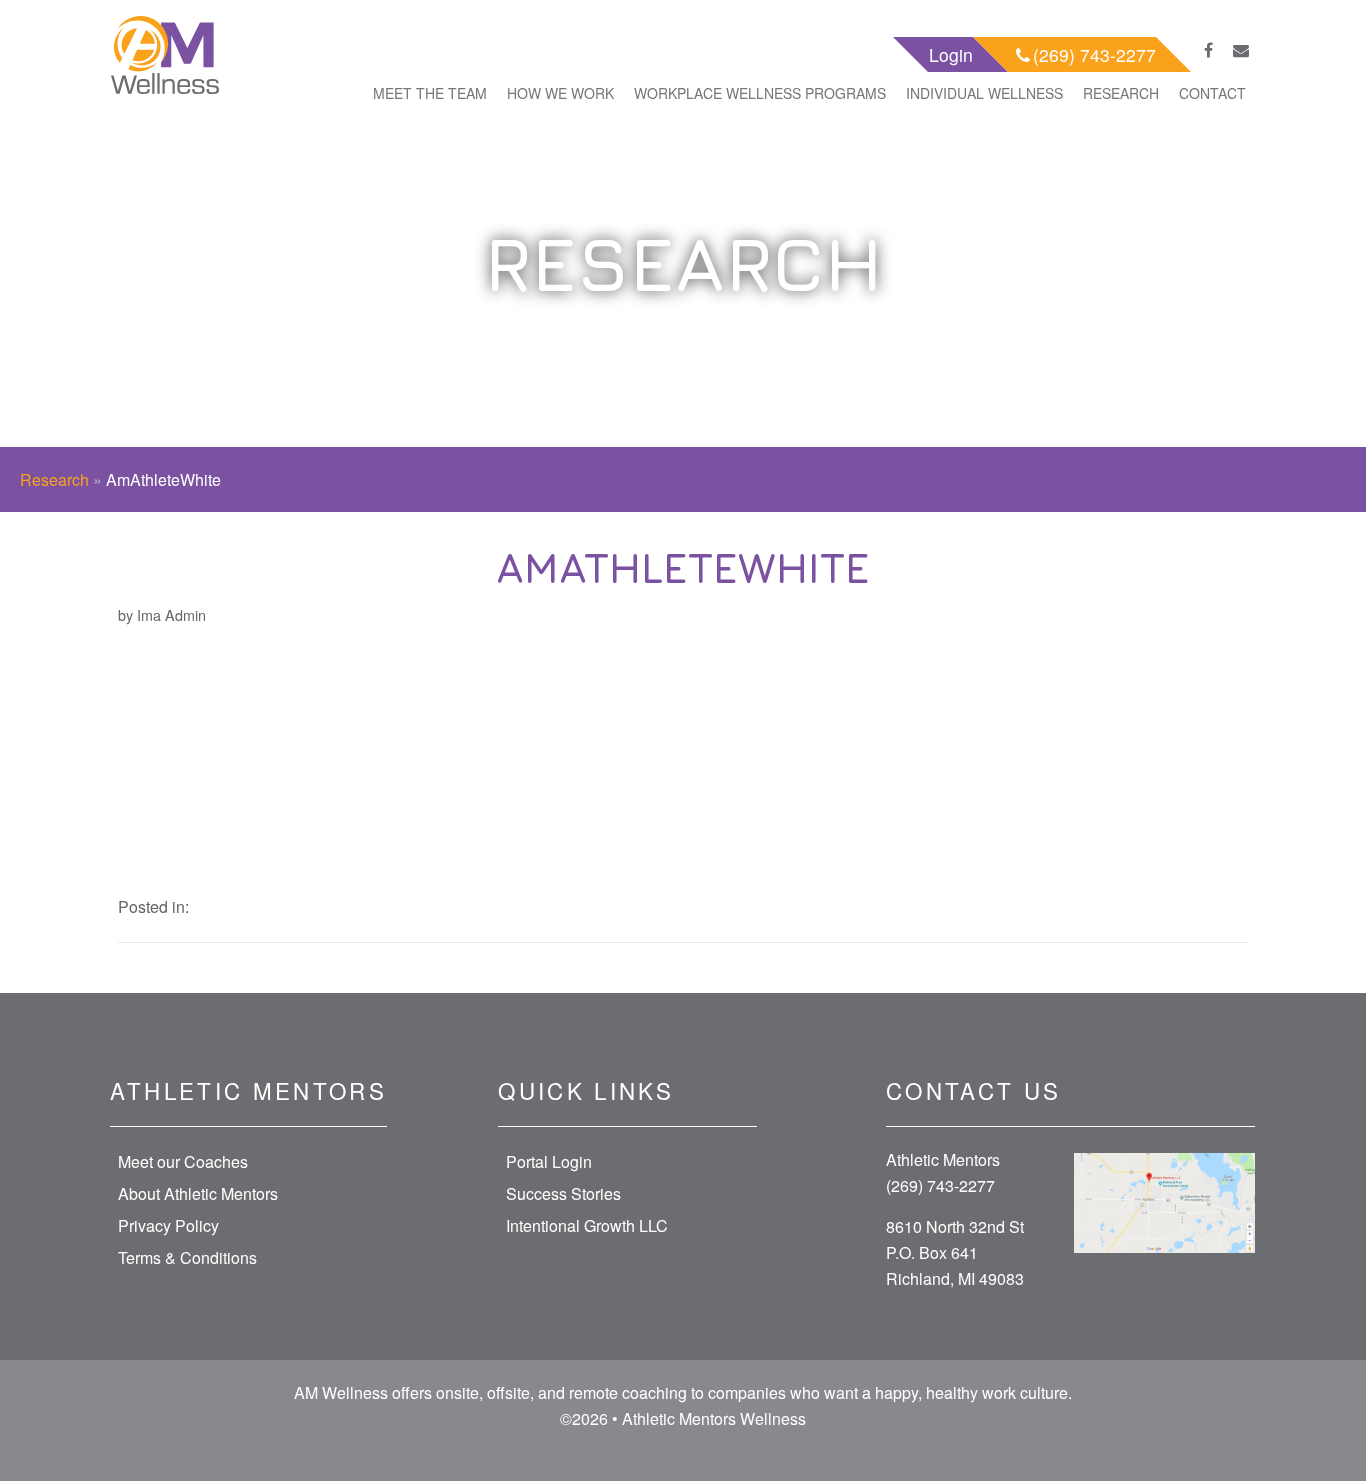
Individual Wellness (984, 93)
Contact (1212, 93)
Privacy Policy (168, 1225)
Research (1121, 93)
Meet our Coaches (183, 1161)
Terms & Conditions (187, 1257)
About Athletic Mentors (198, 1193)
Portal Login (549, 1161)
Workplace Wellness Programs (760, 93)
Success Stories (563, 1193)
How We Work (560, 93)
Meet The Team (430, 93)
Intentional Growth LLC (587, 1225)
